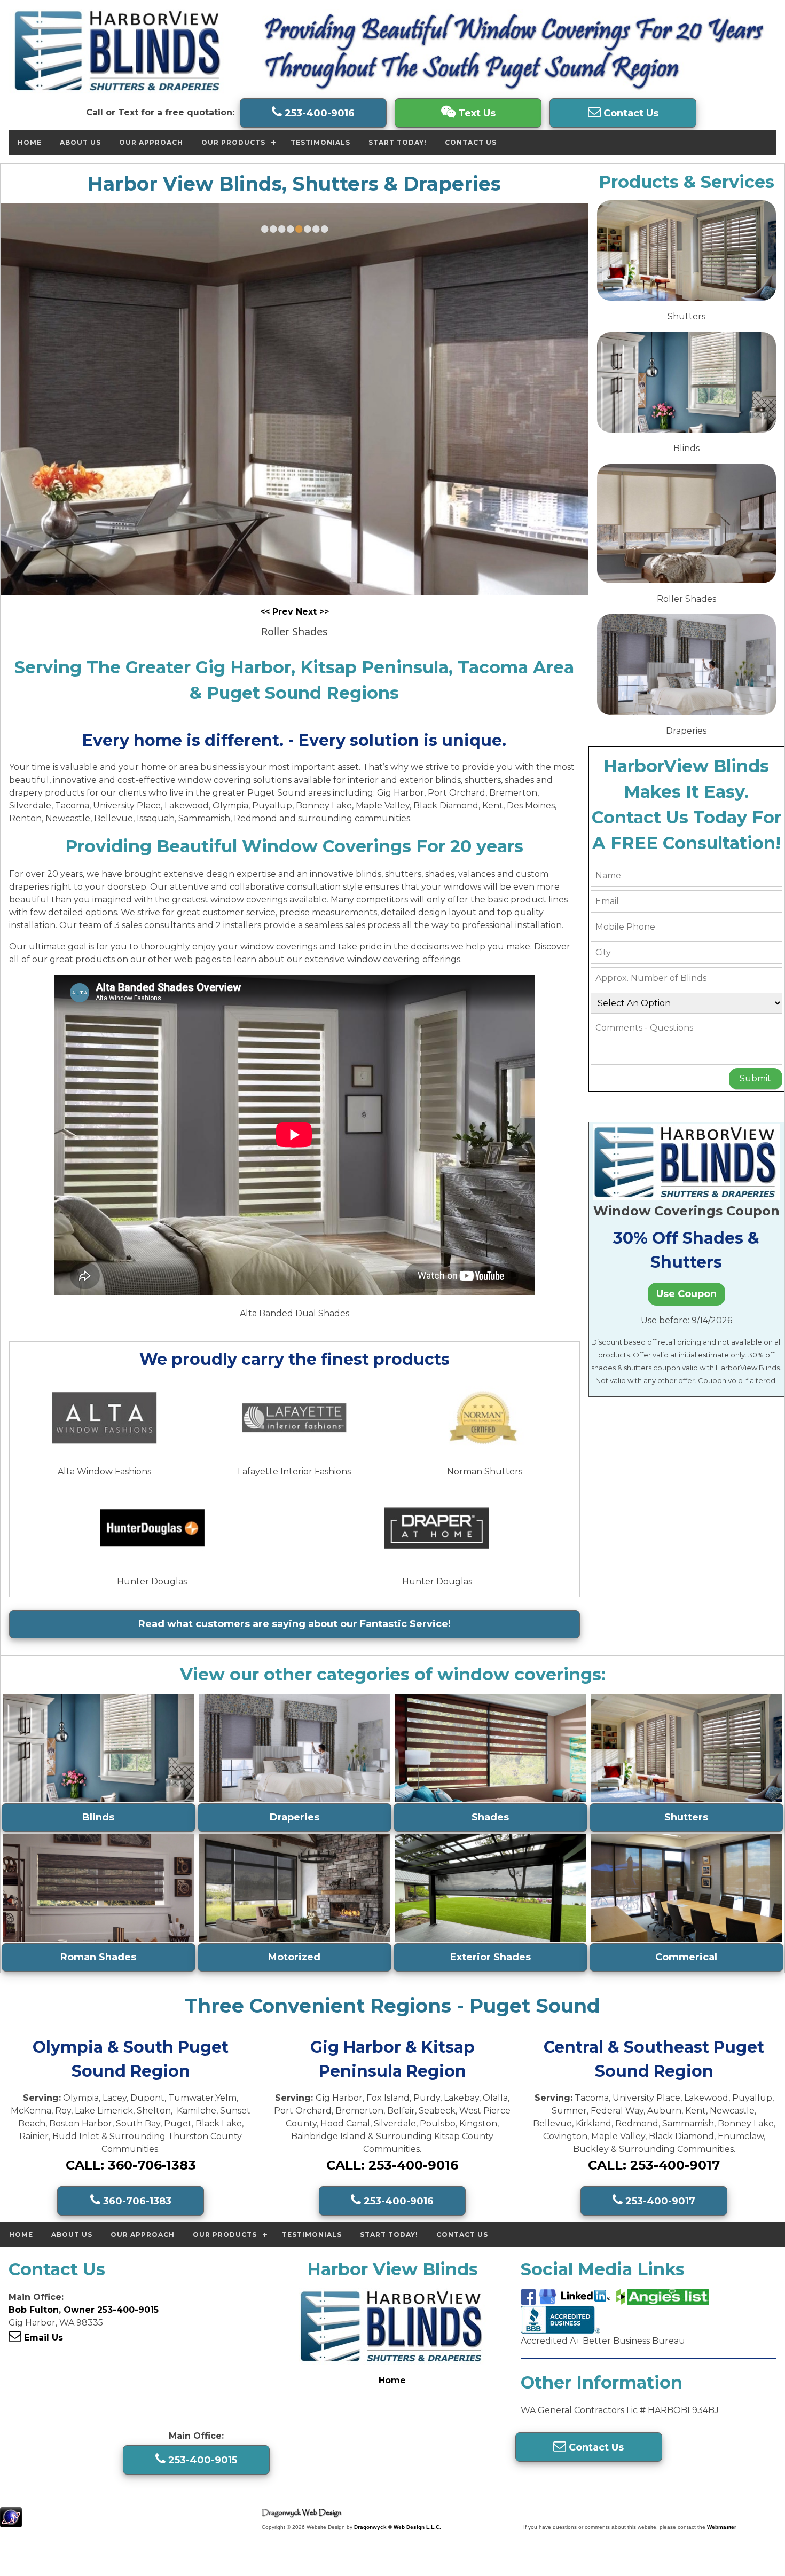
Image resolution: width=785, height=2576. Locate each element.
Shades (490, 1817)
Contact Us (630, 113)
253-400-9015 (201, 2460)
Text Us (476, 113)
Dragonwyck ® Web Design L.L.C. (398, 2527)
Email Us (42, 2338)
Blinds (98, 1817)
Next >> (312, 612)
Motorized (294, 1957)
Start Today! (398, 142)
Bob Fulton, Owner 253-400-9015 (84, 2310)
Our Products (233, 142)
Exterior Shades (490, 1957)
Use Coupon (686, 1294)
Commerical (686, 1957)
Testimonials (320, 142)
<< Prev (278, 612)
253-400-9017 (659, 2201)
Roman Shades (98, 1957)
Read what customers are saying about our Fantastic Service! (295, 1624)
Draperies (295, 1817)
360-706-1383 (136, 2201)
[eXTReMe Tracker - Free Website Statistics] (11, 2522)
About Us (80, 142)
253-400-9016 (318, 113)
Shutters (686, 1817)
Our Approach (151, 142)
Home (30, 142)
